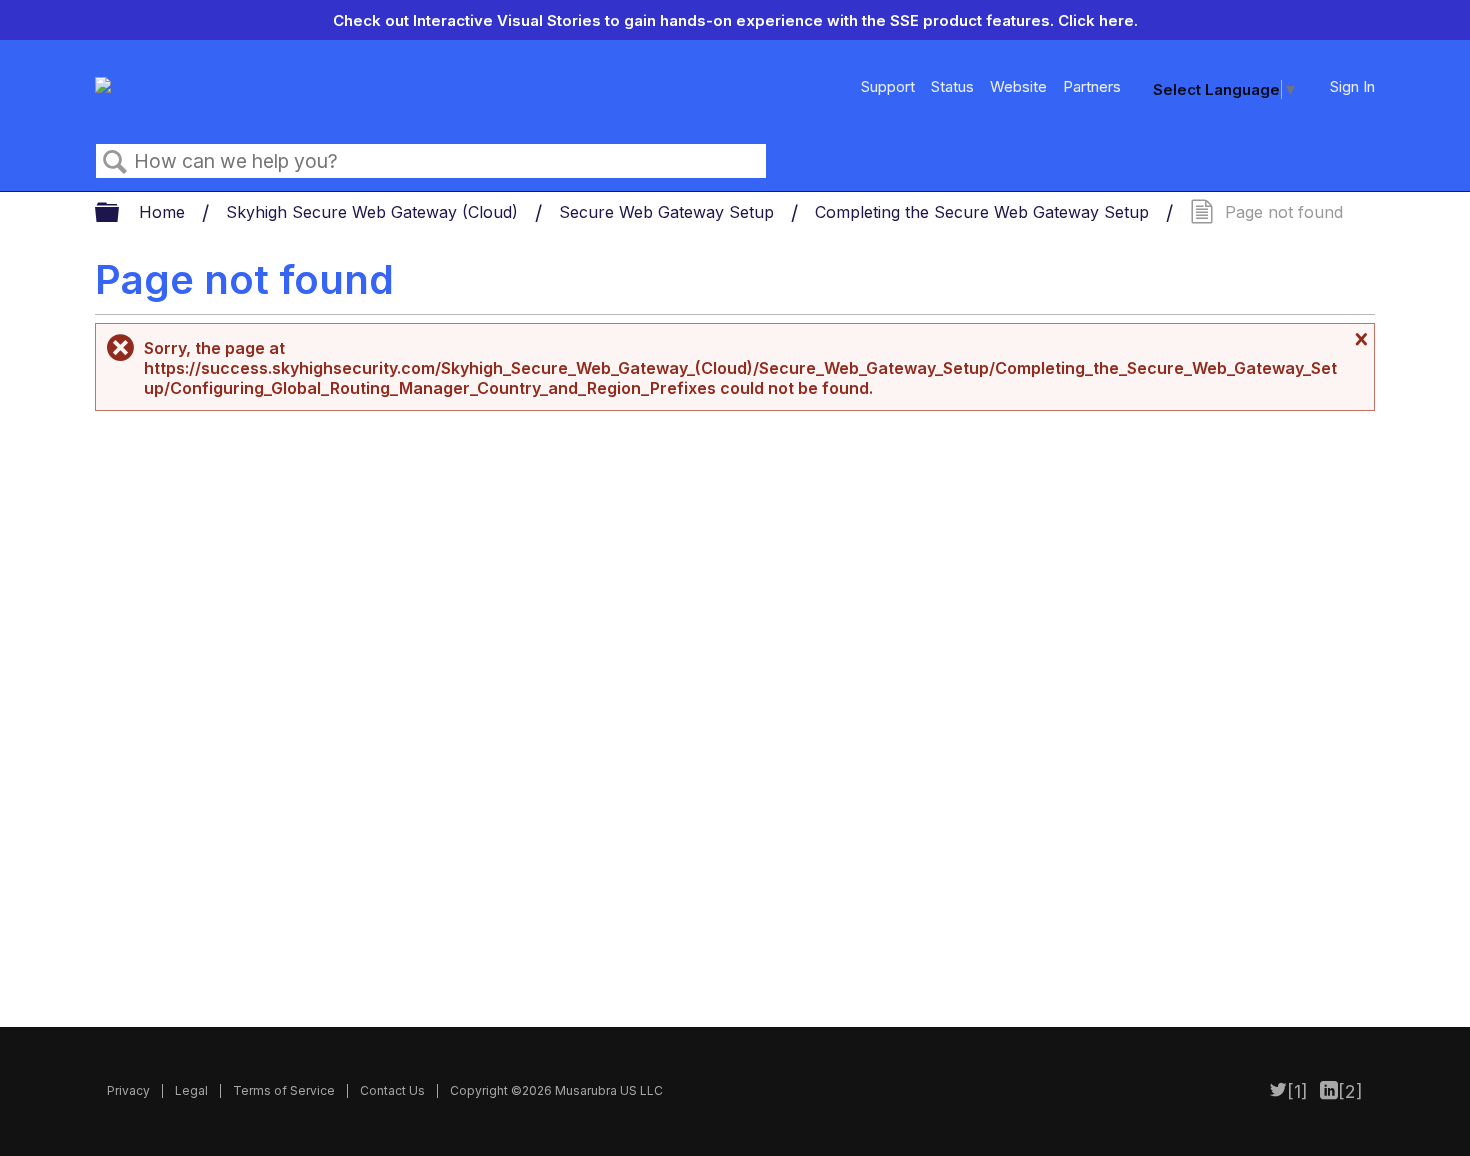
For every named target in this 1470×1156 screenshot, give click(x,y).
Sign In (1352, 86)
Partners (1092, 86)
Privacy (128, 1090)
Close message (1359, 339)
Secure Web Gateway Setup (669, 212)
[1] (1297, 1091)
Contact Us (392, 1090)
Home (164, 212)
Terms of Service (284, 1090)
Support (888, 86)
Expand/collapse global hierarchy (120, 213)
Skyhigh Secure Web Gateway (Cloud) (374, 212)
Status (952, 86)
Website (1018, 86)
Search (115, 162)
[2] (1350, 1091)
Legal (191, 1090)
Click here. (1098, 20)
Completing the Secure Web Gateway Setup (984, 212)
